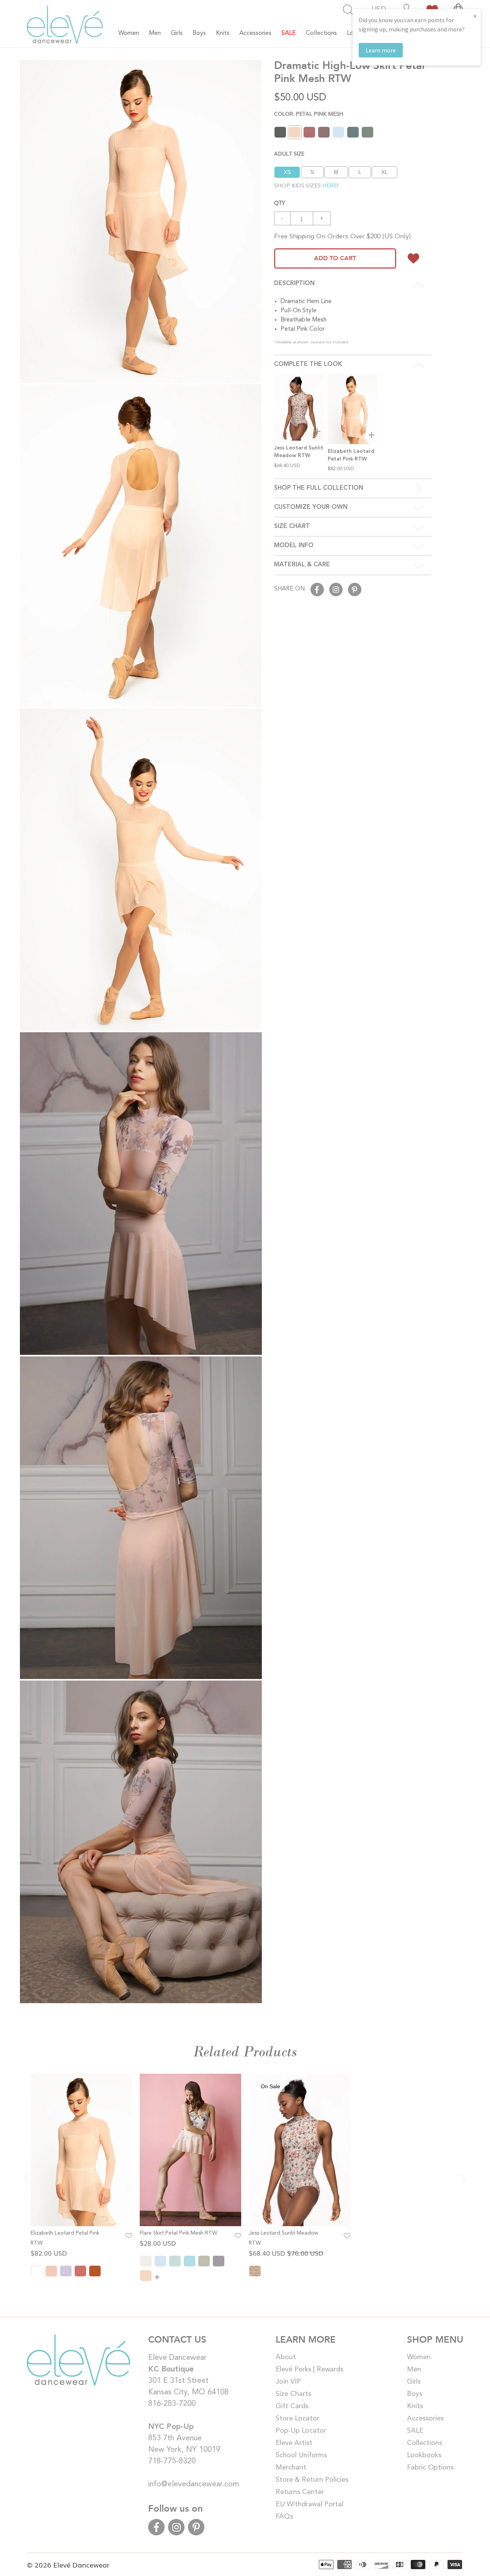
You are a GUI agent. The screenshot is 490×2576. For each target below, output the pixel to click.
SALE (415, 2431)
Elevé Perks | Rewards (310, 2369)
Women (419, 2357)
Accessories (425, 2419)
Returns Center (300, 2492)
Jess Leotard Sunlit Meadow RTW (283, 2238)
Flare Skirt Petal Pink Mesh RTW (178, 2233)
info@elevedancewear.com (194, 2484)
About (286, 2357)
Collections (425, 2443)
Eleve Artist (294, 2443)
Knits (415, 2406)
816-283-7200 (172, 2404)
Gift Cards (292, 2406)
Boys (415, 2394)
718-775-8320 (172, 2461)
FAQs (284, 2517)
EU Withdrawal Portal (310, 2504)
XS (287, 172)
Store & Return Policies (312, 2480)
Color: (309, 113)
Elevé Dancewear (81, 2565)
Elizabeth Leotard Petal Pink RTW (65, 2238)
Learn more (381, 50)
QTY (280, 202)
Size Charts (293, 2394)
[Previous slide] (27, 2179)
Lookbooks (424, 2455)
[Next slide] (463, 2179)
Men (414, 2369)
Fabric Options (430, 2468)
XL (385, 172)
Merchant (291, 2468)
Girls (414, 2382)
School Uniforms (301, 2455)
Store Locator (297, 2419)
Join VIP (288, 2382)
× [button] (475, 16)
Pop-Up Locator (301, 2431)
